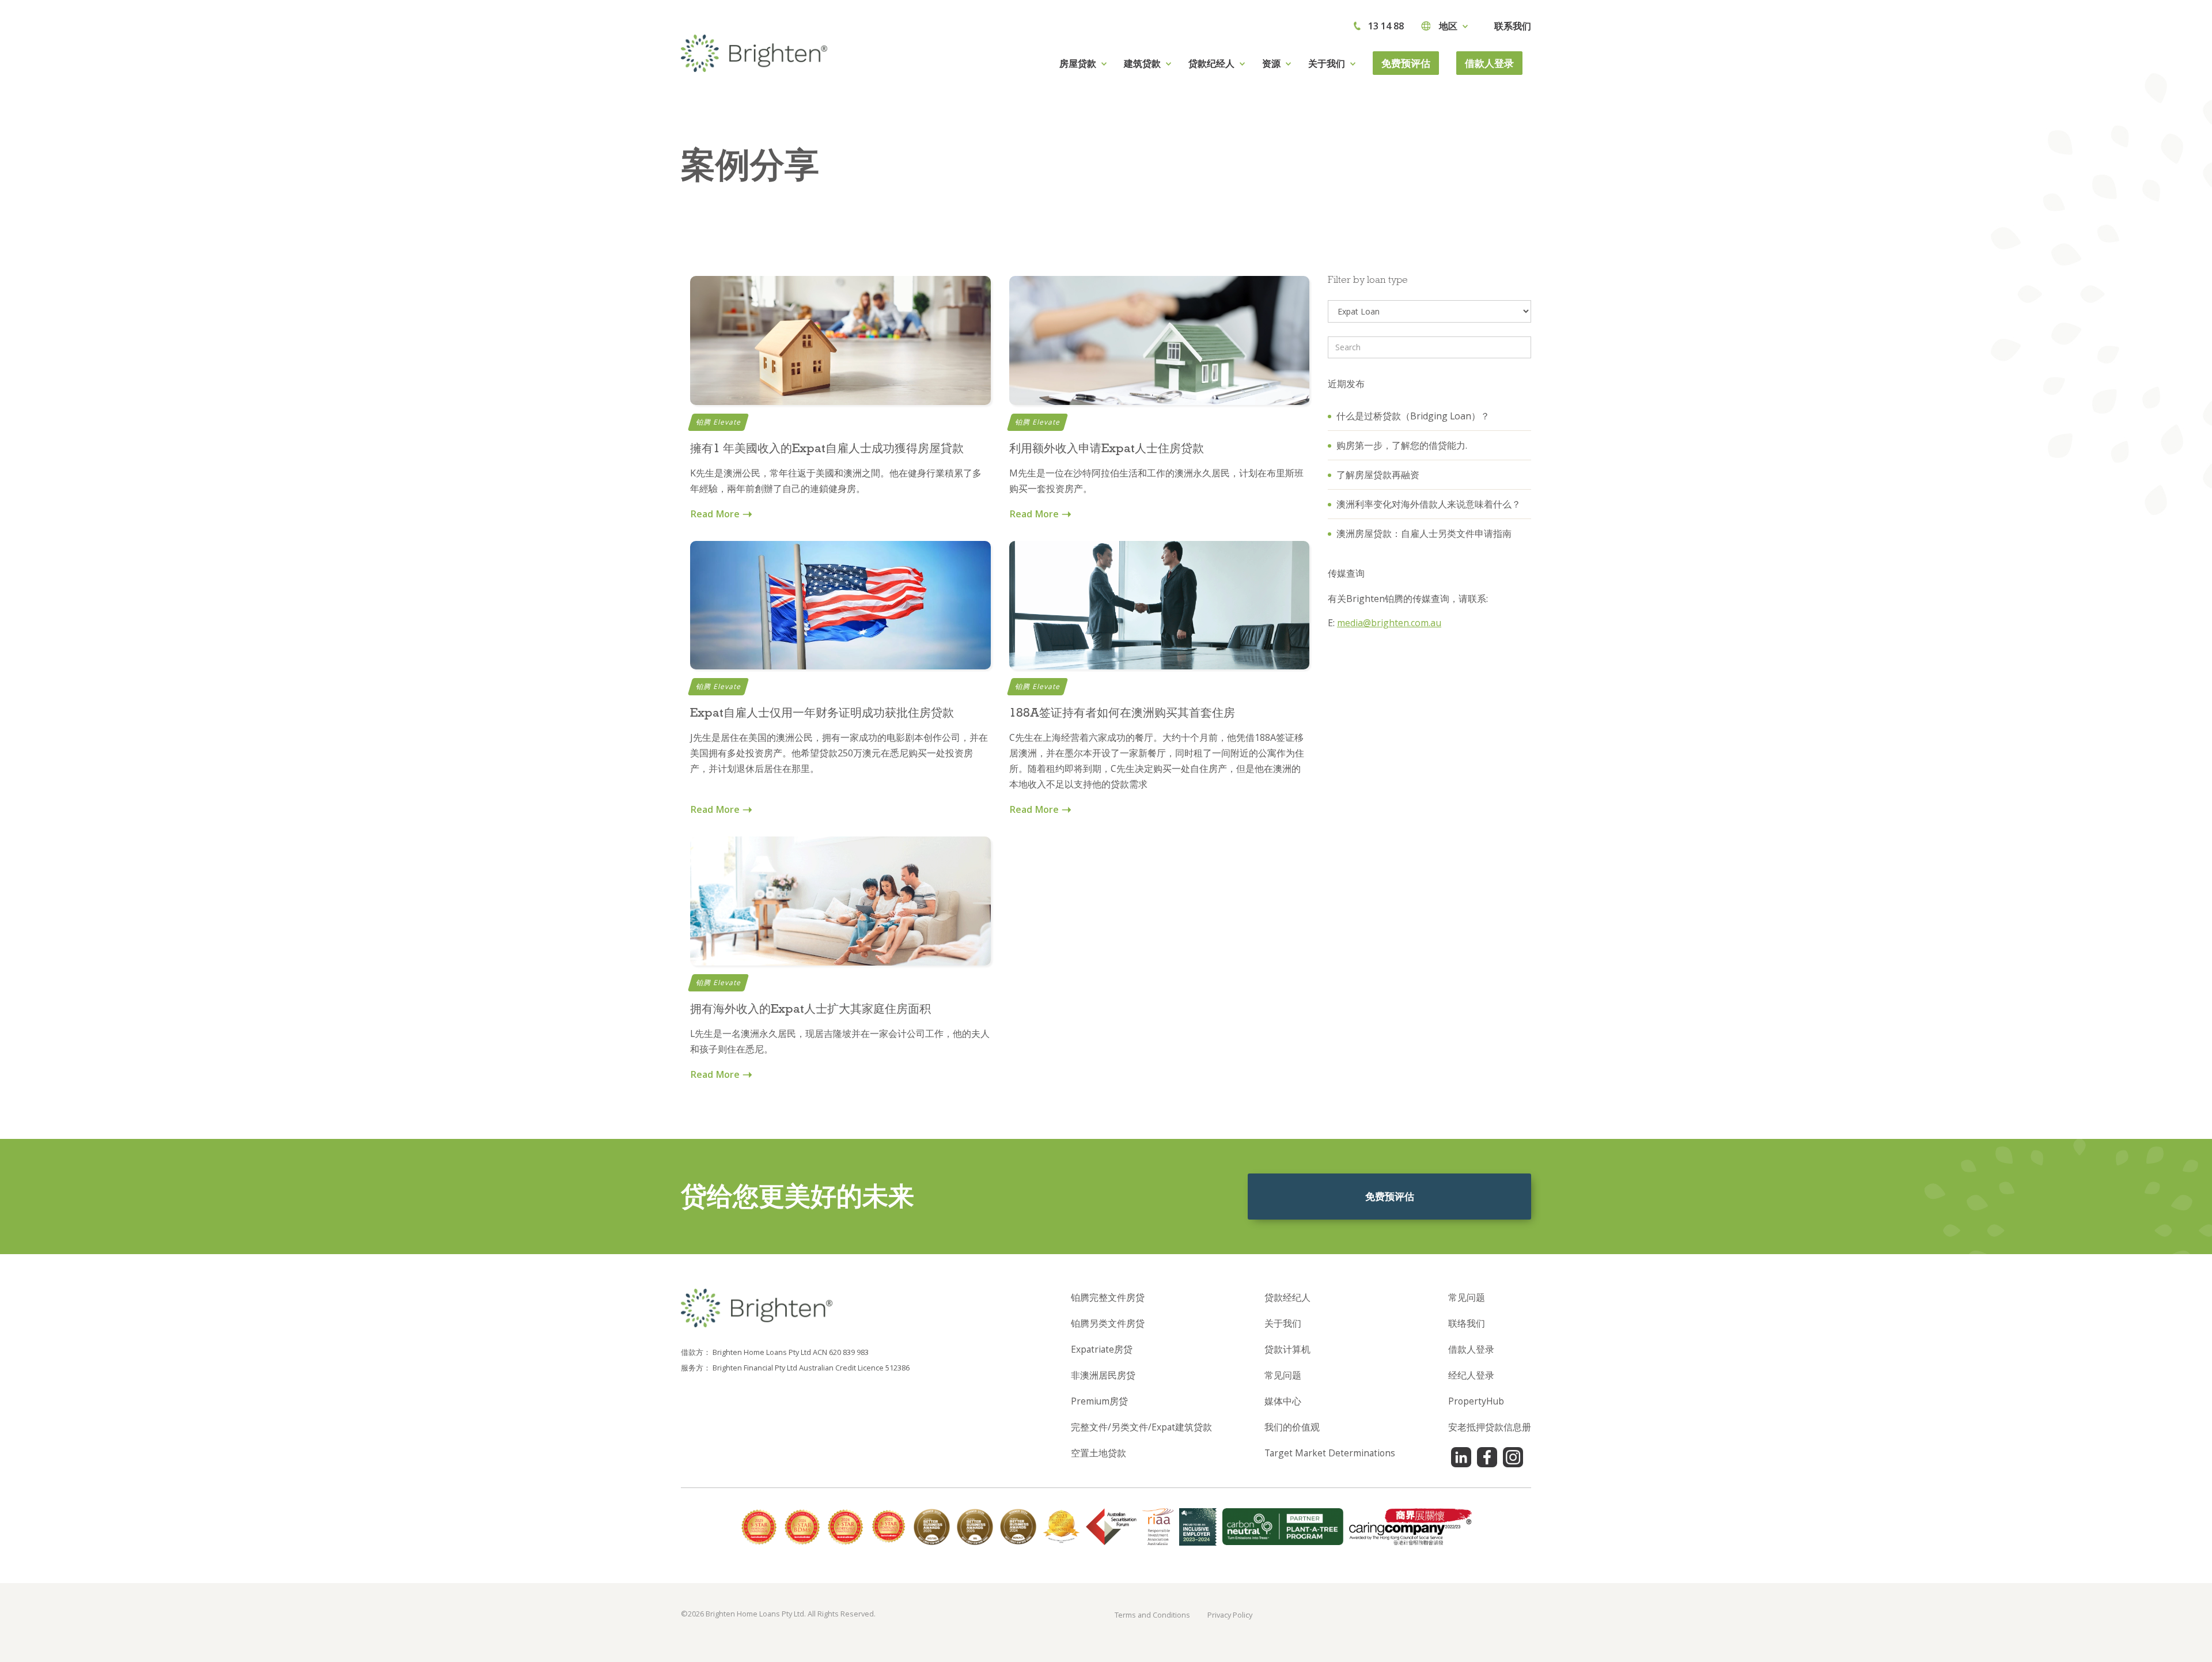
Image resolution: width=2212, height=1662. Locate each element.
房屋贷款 (1078, 63)
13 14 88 (1386, 26)
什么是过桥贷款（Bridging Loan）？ (1413, 416)
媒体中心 (1283, 1401)
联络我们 (1467, 1323)
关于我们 (1283, 1323)
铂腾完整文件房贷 (1108, 1297)
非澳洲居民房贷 (1103, 1375)
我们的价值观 (1292, 1427)
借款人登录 (1489, 63)
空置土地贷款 (1099, 1453)
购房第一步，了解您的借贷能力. (1402, 445)
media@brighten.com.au (1389, 623)
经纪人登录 (1471, 1375)
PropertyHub (1476, 1401)
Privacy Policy (1230, 1615)
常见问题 (1283, 1375)
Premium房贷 (1099, 1401)
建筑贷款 (1142, 63)
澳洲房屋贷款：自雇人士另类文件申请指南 (1424, 533)
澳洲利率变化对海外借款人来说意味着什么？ (1429, 504)
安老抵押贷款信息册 (1490, 1427)
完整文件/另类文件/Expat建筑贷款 (1141, 1427)
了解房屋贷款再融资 (1378, 475)
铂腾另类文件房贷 (1108, 1323)
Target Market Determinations (1330, 1453)
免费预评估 (1406, 63)
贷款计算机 (1287, 1349)
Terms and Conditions (1152, 1615)
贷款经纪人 (1287, 1297)
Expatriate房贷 (1102, 1349)
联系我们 (1513, 26)
